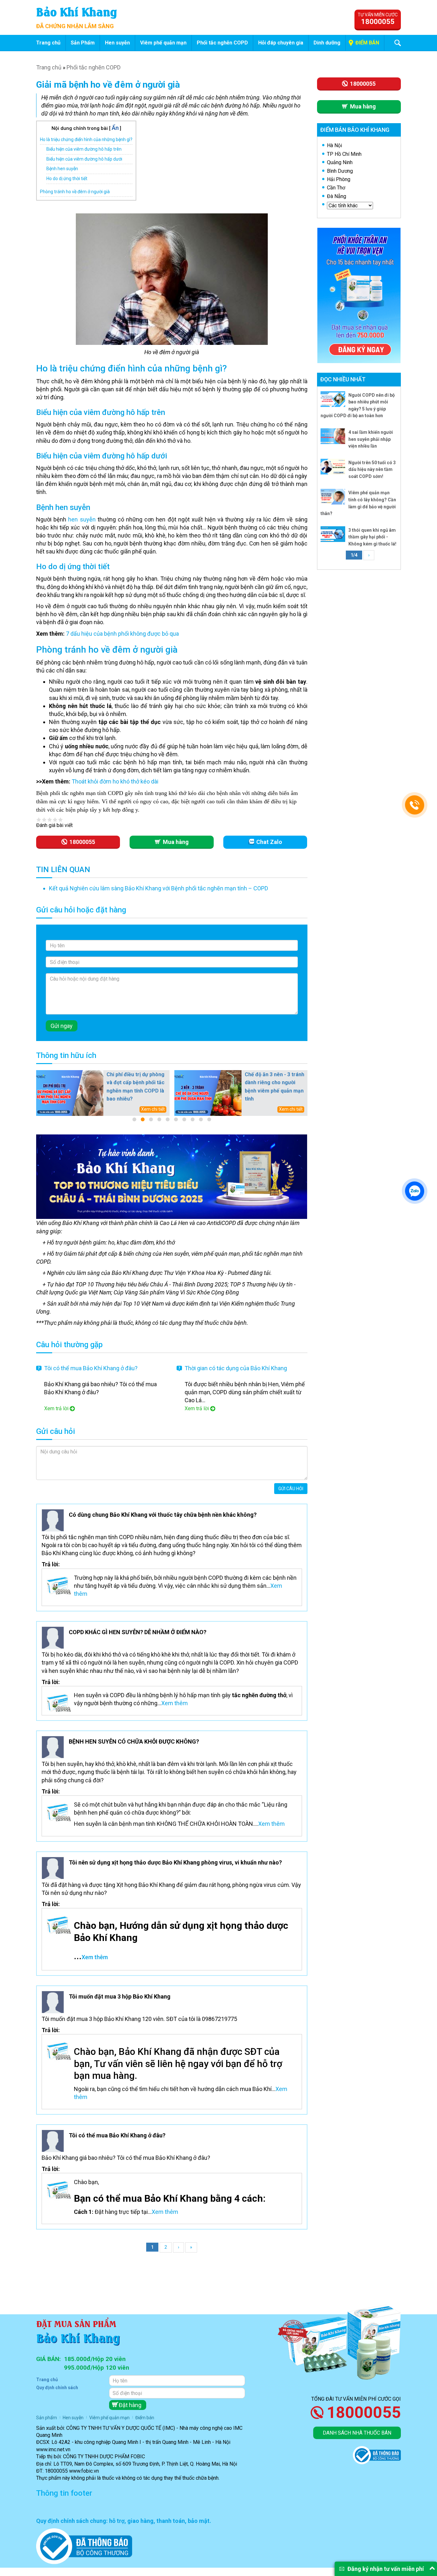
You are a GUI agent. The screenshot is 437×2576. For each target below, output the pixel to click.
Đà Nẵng (337, 196)
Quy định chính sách (57, 2388)
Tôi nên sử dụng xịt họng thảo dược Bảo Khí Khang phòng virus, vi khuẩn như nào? (175, 1862)
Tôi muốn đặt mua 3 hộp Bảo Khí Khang (120, 1996)
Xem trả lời (56, 1408)
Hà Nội (334, 145)
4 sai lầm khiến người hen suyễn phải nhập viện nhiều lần (371, 439)
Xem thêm (175, 1703)
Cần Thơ (336, 188)
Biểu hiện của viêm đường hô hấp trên (84, 149)
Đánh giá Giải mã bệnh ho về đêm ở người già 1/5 (39, 819)
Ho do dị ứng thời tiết (67, 179)
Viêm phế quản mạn (163, 43)
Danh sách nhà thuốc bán (357, 2433)
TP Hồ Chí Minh (344, 154)
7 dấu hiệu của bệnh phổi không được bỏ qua (122, 634)
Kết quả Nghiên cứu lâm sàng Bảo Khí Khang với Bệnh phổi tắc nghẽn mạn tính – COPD (159, 888)
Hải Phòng (339, 179)
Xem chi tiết (153, 1109)
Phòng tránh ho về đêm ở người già (75, 192)
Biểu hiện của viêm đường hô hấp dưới (84, 159)
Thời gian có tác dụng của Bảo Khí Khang (236, 1368)
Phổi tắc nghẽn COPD (222, 43)
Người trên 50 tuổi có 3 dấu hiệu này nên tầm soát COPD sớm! (372, 469)
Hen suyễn (117, 43)
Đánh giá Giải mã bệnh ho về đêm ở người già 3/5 (50, 819)
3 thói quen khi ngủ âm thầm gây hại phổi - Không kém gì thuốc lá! (372, 537)
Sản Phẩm (83, 43)
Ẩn (115, 128)
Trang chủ (48, 43)
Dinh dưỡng (327, 43)
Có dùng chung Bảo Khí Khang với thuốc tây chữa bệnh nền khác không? (163, 1515)
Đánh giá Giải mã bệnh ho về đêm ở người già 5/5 (61, 819)
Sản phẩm (47, 2418)
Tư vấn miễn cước (378, 19)
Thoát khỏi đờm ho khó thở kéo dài (115, 781)
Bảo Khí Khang (77, 11)
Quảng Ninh (340, 162)
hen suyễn (82, 519)
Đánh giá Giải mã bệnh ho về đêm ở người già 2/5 (44, 819)
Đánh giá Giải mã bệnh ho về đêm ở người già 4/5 (55, 819)
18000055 (364, 2413)
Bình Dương (340, 171)
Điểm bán (367, 43)
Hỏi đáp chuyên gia (281, 43)
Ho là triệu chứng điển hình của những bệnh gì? (86, 139)
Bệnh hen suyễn (62, 169)
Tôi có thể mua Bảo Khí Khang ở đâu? (91, 1368)
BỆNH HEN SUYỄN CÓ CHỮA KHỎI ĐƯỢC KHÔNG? (134, 1741)
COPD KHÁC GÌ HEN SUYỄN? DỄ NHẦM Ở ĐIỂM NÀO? (138, 1632)
